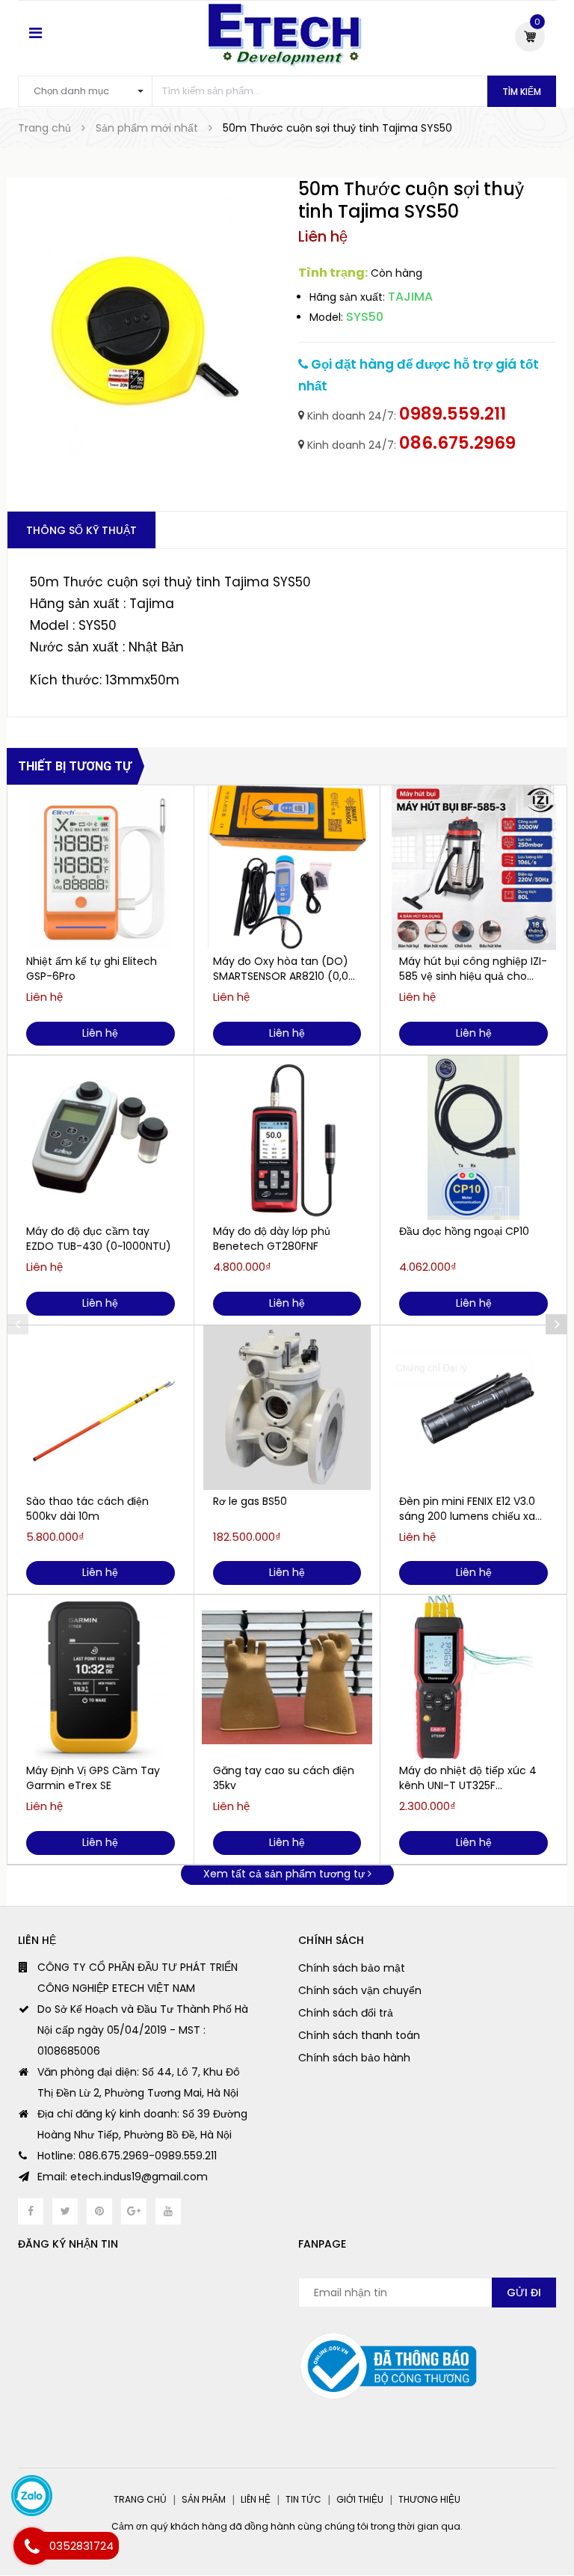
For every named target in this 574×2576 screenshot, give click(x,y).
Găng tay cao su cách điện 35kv (284, 1778)
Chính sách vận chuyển (360, 1990)
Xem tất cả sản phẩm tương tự (286, 1874)
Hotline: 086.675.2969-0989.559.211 (127, 2156)
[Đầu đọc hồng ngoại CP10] (473, 1138)
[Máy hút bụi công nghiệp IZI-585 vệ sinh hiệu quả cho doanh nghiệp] (473, 868)
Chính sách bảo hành (354, 2058)
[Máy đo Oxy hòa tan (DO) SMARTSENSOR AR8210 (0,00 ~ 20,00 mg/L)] (287, 868)
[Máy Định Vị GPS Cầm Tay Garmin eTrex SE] (101, 1677)
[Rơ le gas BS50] (287, 1408)
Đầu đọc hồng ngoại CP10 (464, 1231)
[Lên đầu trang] (544, 2527)
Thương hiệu (429, 2499)
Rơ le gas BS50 (250, 1501)
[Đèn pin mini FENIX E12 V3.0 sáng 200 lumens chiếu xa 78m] (473, 1408)
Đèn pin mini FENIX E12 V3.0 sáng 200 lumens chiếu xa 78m (467, 1509)
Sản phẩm (204, 2499)
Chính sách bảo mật (352, 1968)
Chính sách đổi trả (346, 2013)
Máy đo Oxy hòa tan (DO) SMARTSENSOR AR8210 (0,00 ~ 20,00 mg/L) (284, 969)
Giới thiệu (360, 2499)
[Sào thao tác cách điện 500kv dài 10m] (101, 1408)
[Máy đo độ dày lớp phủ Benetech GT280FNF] (287, 1138)
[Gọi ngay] (32, 2546)
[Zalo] (32, 2496)
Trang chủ (140, 2499)
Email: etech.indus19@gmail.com (123, 2177)
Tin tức (303, 2499)
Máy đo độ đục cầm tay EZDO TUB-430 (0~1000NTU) (99, 1239)
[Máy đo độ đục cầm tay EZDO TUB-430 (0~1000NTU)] (101, 1138)
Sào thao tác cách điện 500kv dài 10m (87, 1509)
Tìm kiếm (522, 92)
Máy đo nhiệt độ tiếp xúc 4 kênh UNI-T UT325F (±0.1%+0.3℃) (468, 1778)
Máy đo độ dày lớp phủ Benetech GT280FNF (272, 1239)
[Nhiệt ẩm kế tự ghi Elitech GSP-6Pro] (101, 868)
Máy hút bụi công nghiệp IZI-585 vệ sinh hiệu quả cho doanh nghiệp (473, 969)
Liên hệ (256, 2499)
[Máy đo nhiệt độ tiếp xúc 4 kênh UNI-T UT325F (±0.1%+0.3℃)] (473, 1677)
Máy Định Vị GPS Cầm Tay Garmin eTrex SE (93, 1778)
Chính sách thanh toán (359, 2035)
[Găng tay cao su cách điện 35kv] (287, 1677)
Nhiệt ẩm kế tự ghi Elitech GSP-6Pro (92, 969)
